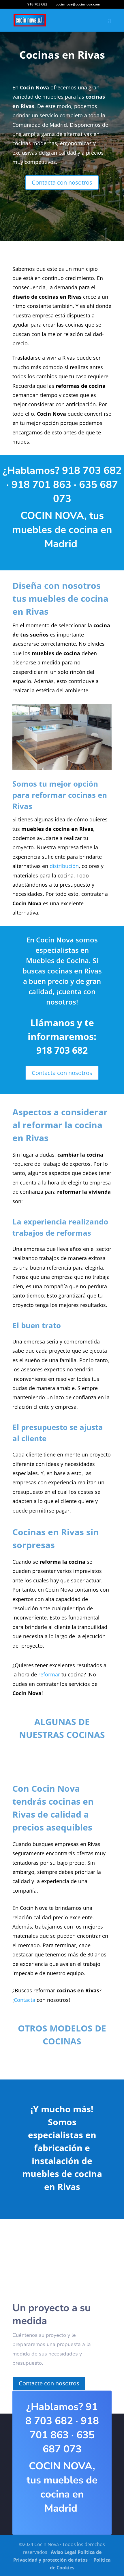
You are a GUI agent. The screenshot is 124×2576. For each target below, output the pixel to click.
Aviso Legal (64, 2552)
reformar (49, 1674)
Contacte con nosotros (49, 2383)
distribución (64, 866)
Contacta (25, 2000)
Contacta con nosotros (62, 182)
